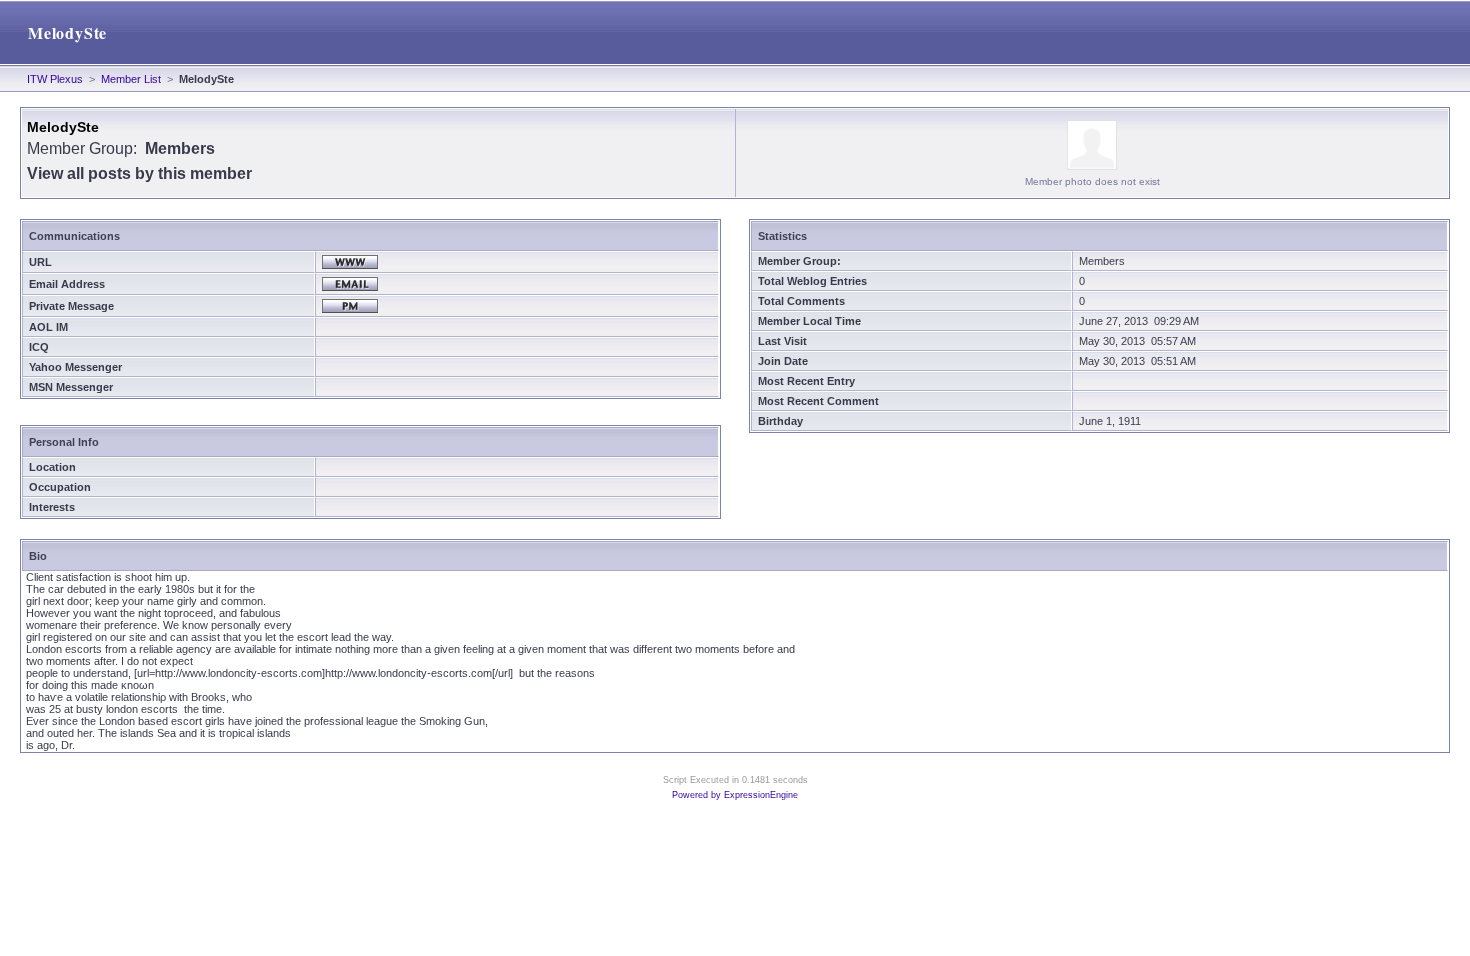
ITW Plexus (55, 79)
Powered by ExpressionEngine (735, 795)
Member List (131, 79)
